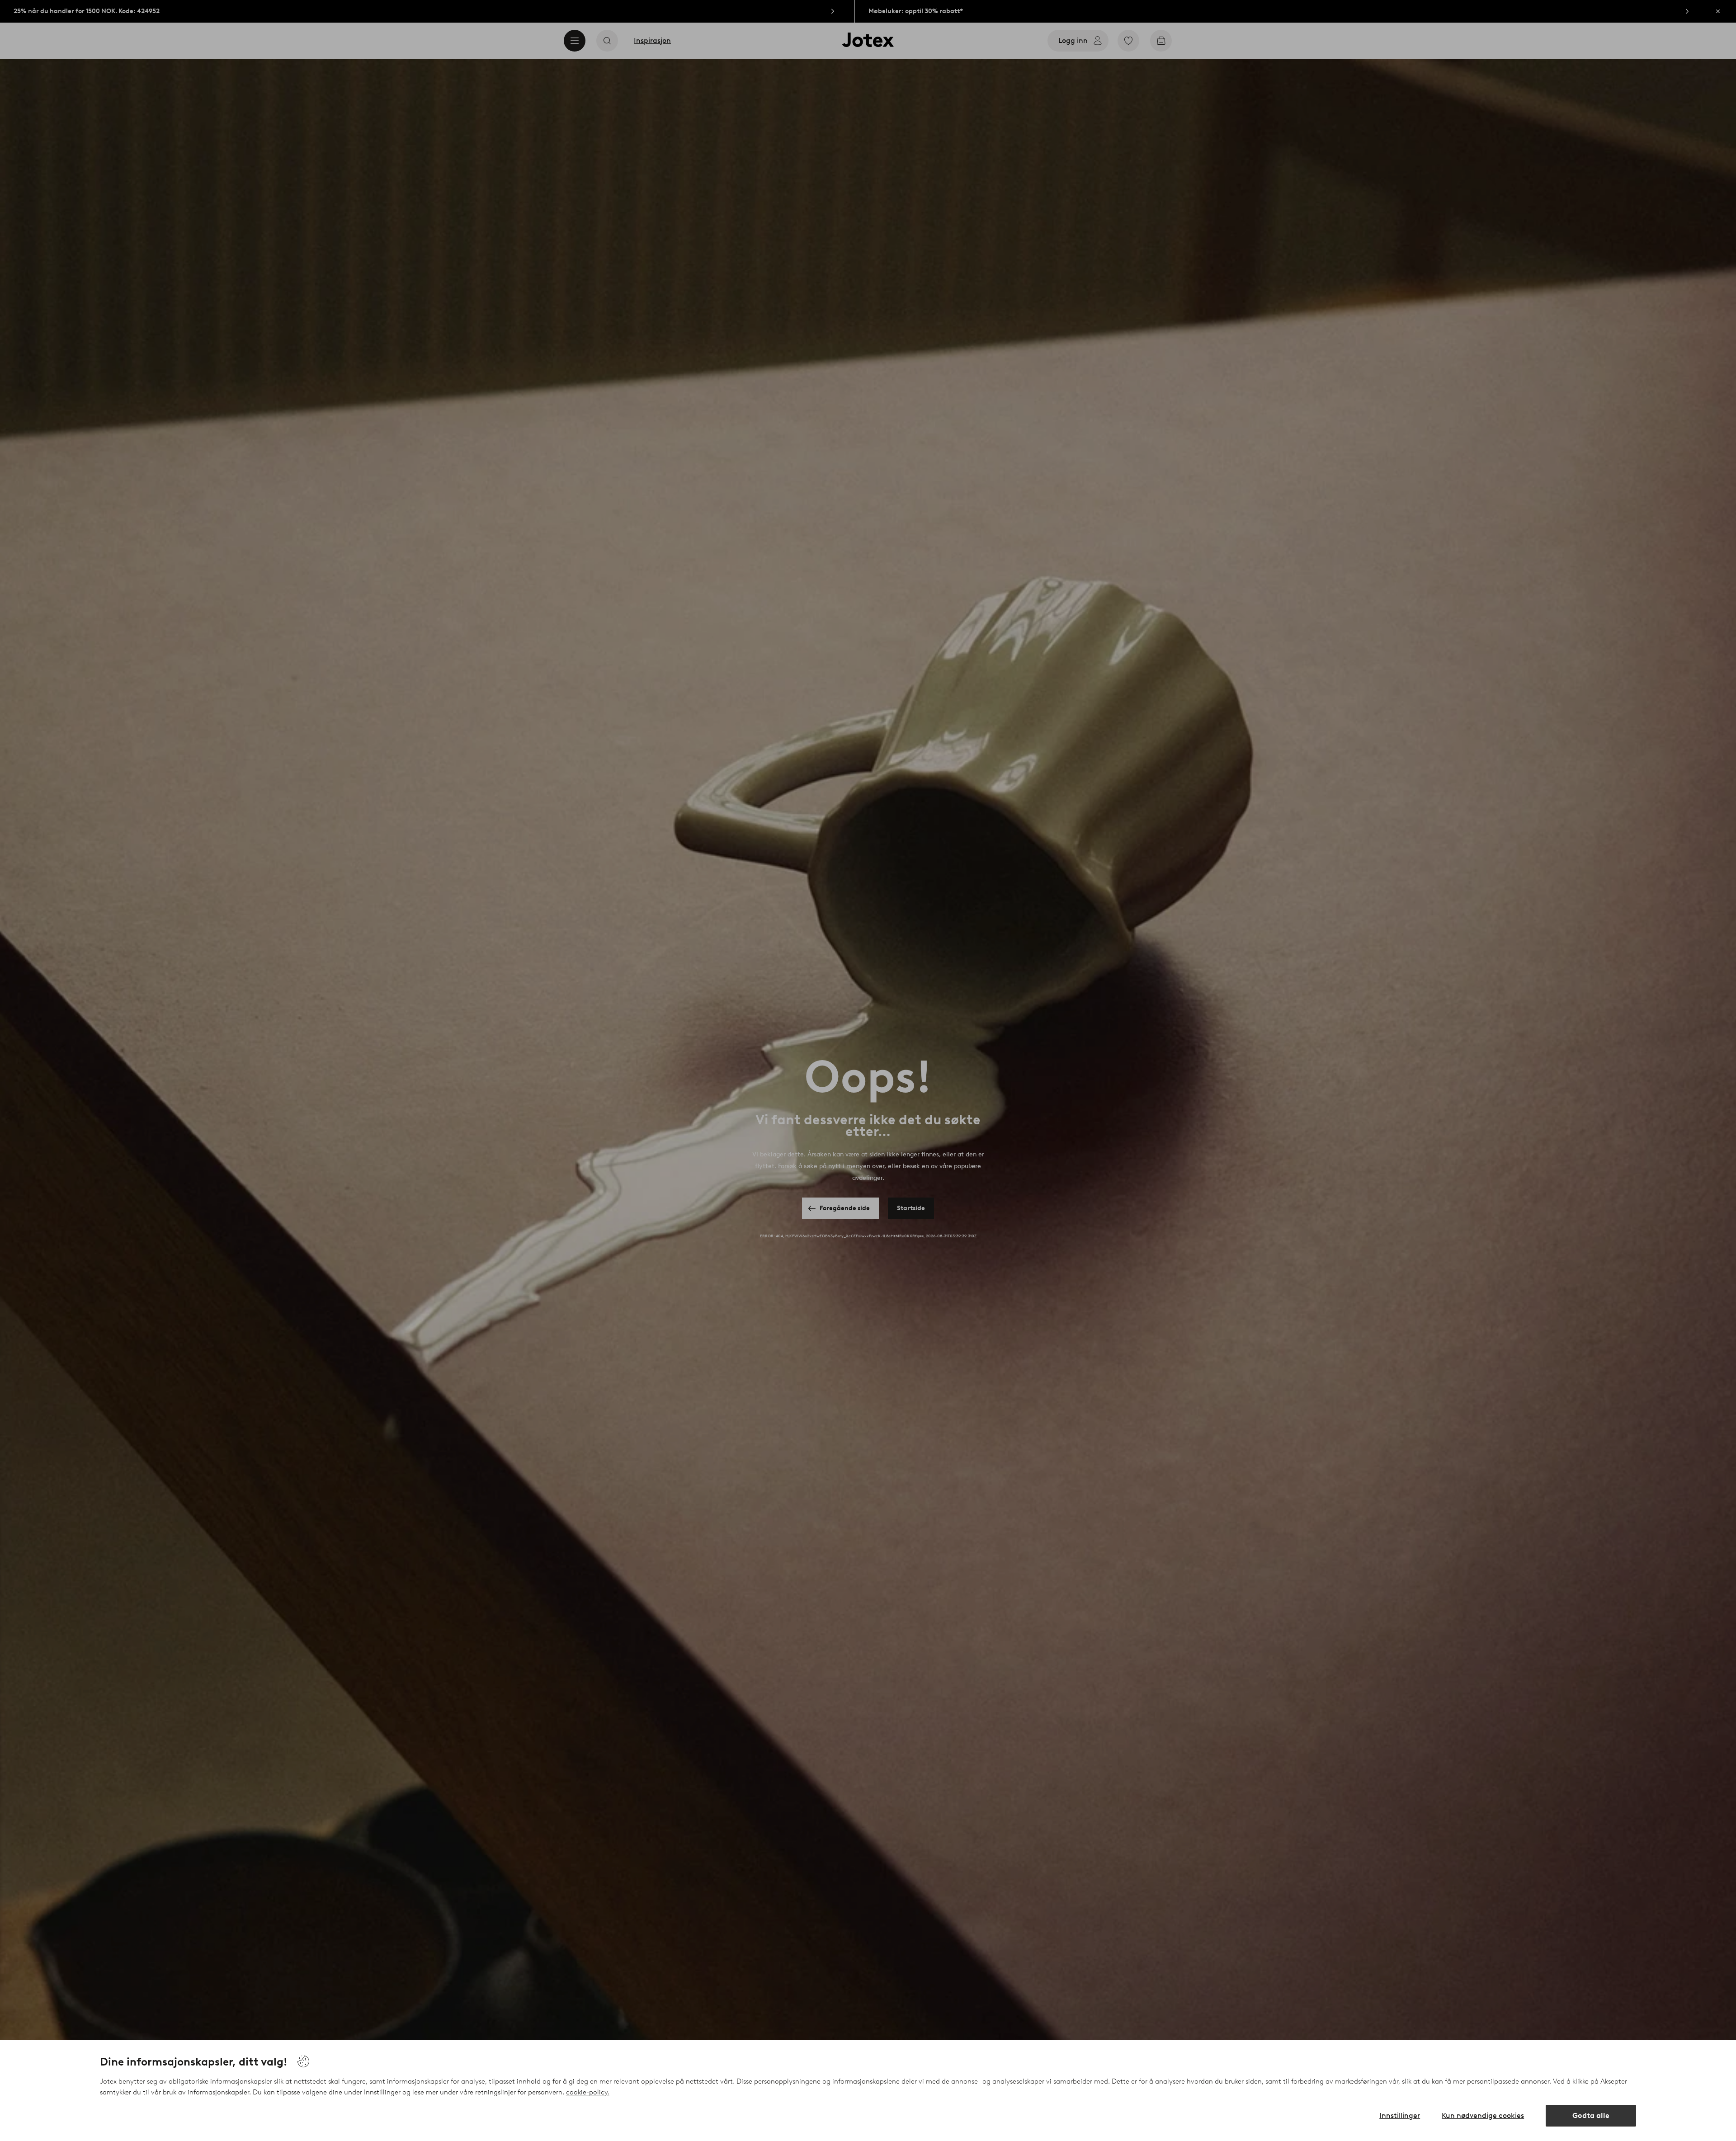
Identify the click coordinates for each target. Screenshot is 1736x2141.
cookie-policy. (588, 2092)
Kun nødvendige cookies (1483, 2115)
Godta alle (1591, 2115)
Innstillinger (1400, 2115)
